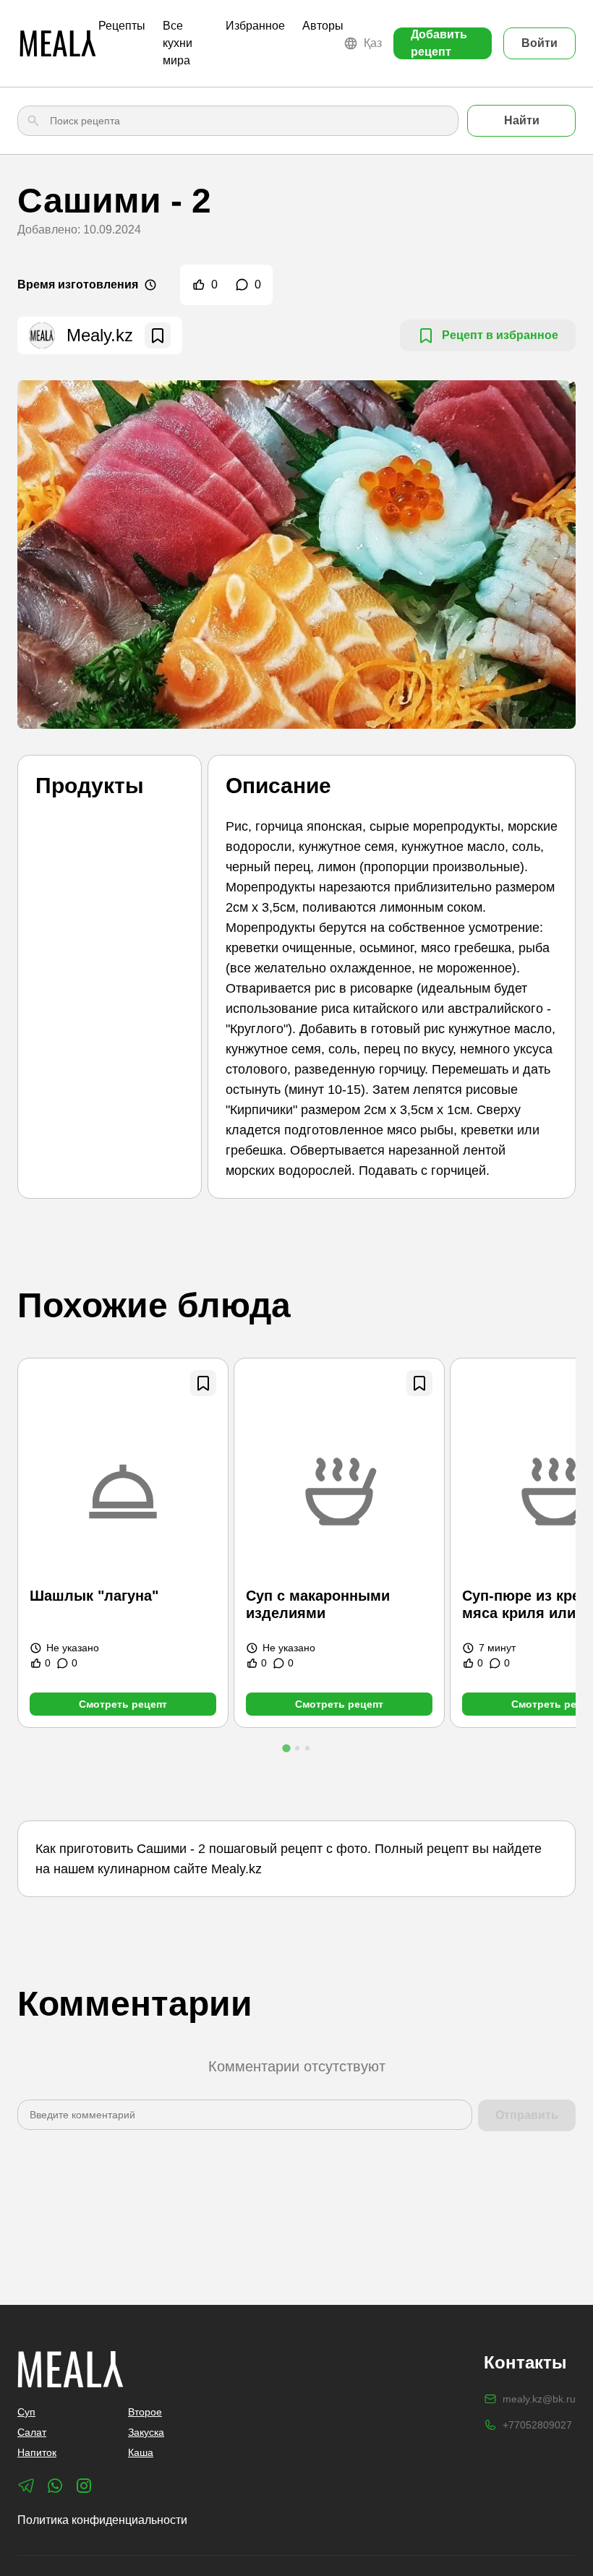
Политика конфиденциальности (102, 2520)
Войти (539, 43)
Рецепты (122, 26)
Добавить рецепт (439, 43)
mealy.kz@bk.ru (539, 2399)
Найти (522, 120)
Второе (145, 2412)
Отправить (527, 2115)
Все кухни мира (178, 43)
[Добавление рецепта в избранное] (203, 1383)
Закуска (146, 2432)
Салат (32, 2432)
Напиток (37, 2452)
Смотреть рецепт (123, 1704)
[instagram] (84, 2486)
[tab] (286, 1748)
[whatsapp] (55, 2486)
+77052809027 (537, 2425)
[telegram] (26, 2486)
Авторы (323, 26)
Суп (26, 2412)
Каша (141, 2452)
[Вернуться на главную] (58, 43)
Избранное (255, 26)
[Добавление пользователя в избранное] (158, 335)
